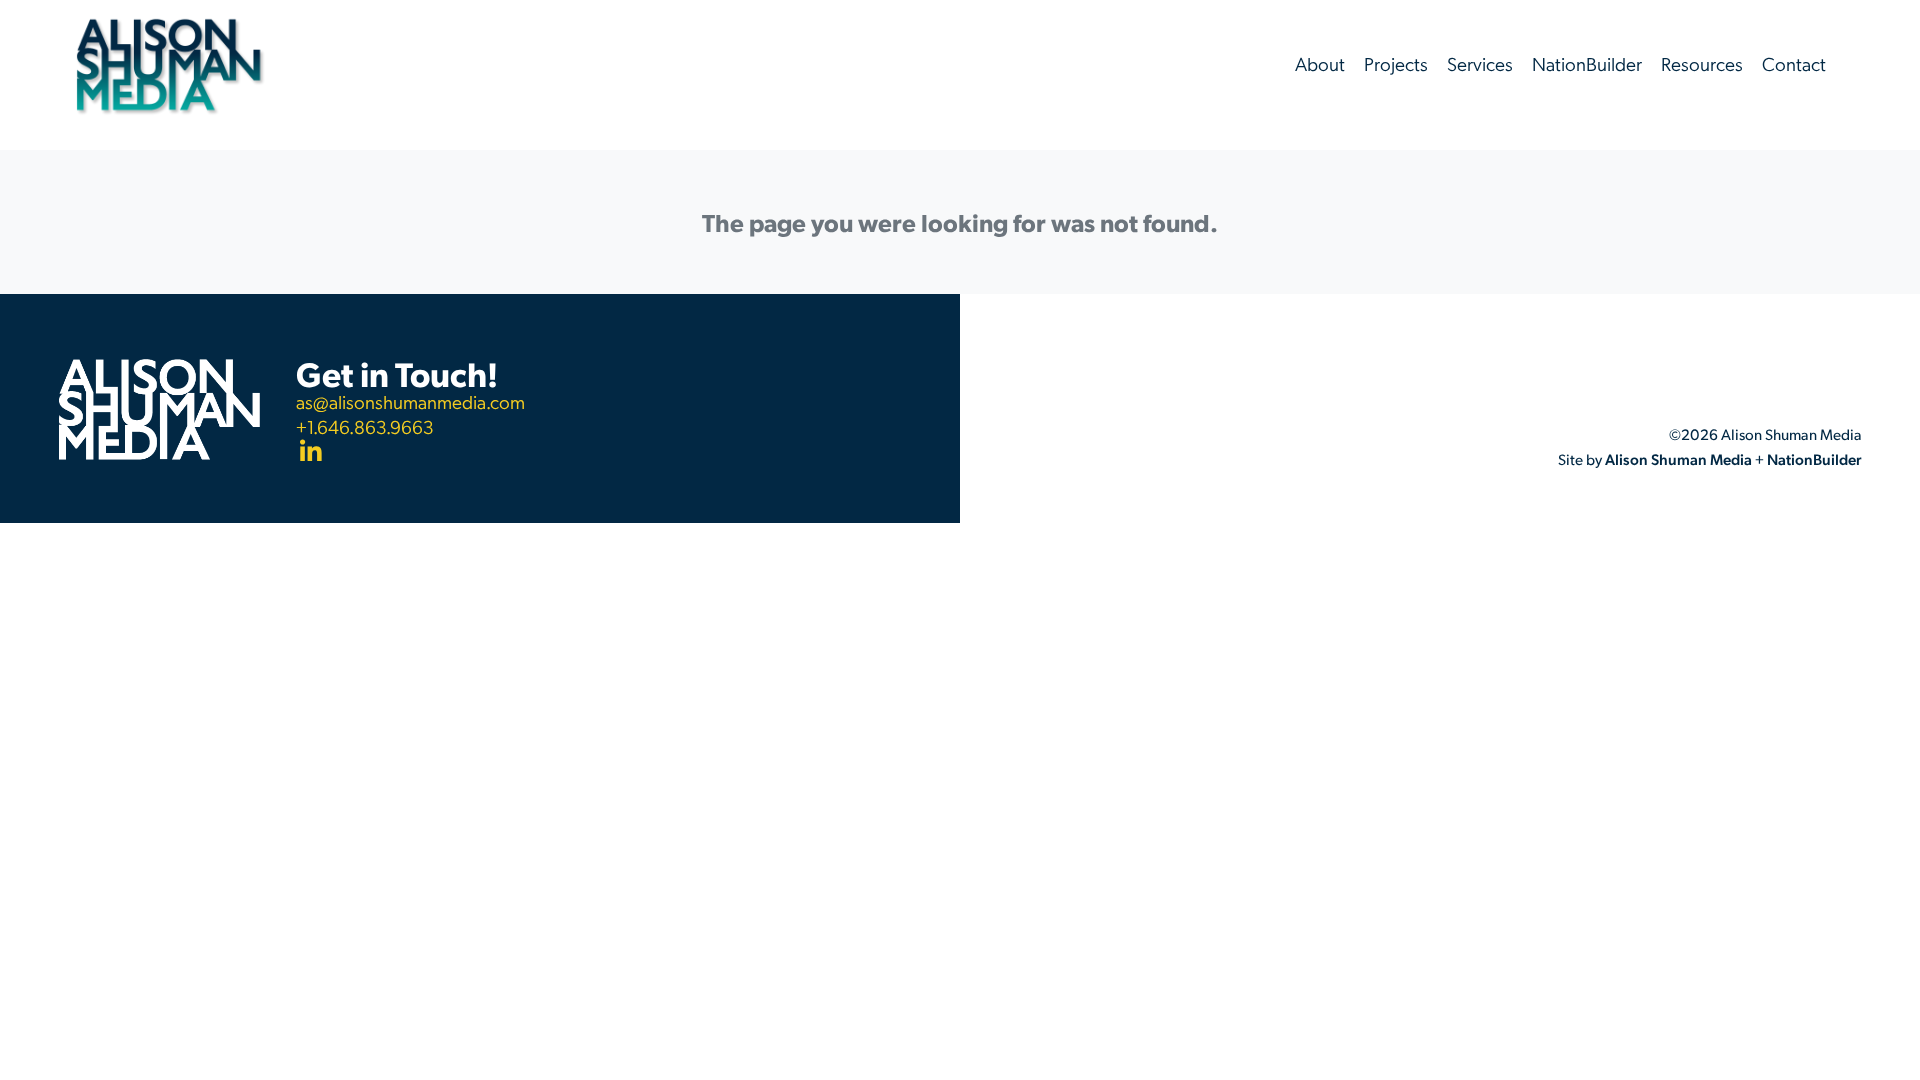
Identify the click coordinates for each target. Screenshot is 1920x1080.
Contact (1794, 63)
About (1320, 63)
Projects (1396, 63)
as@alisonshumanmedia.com (410, 402)
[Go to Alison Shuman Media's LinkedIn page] (410, 453)
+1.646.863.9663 (365, 427)
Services (1480, 63)
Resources (1702, 63)
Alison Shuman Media (1678, 459)
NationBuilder (1587, 63)
